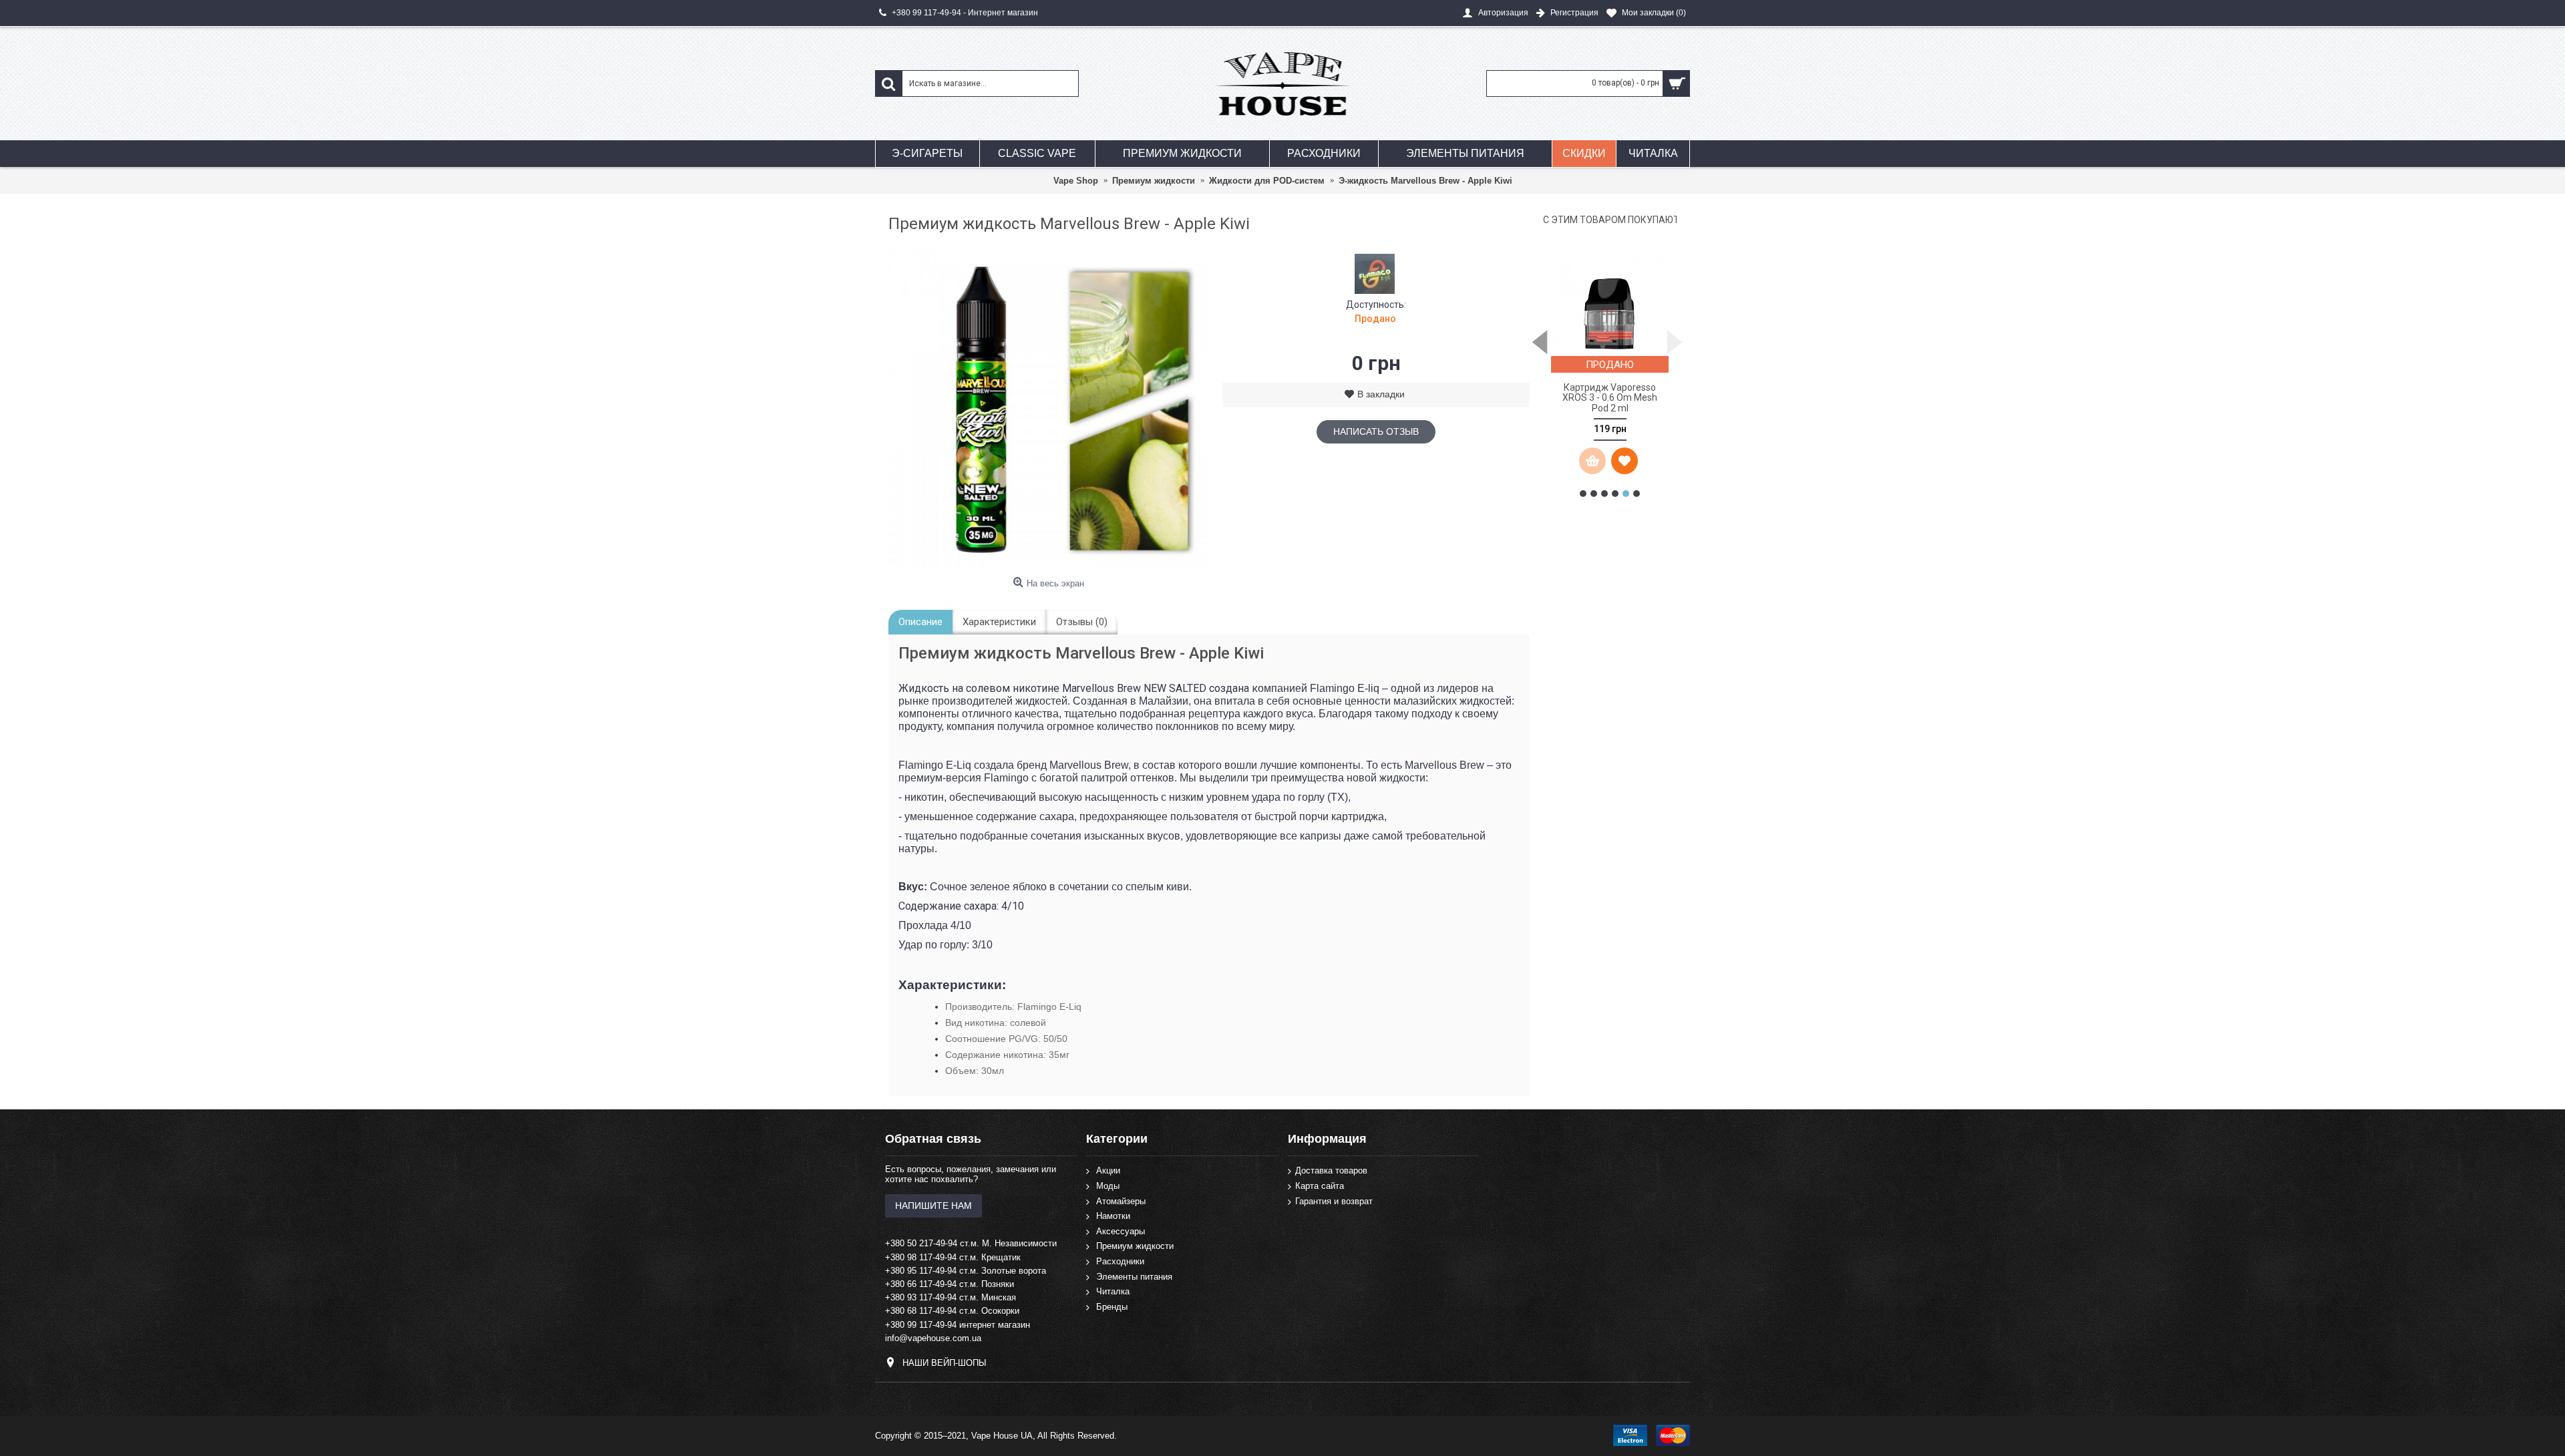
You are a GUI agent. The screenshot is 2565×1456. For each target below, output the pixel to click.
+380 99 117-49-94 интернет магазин (958, 1325)
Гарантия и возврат (1334, 1201)
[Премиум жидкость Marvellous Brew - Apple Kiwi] (1049, 411)
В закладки (1381, 394)
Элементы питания (1134, 1276)
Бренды (1112, 1307)
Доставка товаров (1331, 1170)
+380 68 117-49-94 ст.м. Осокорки (952, 1311)
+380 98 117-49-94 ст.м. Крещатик (953, 1257)
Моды (1108, 1186)
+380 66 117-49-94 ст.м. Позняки (950, 1284)
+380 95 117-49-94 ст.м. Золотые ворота (966, 1271)
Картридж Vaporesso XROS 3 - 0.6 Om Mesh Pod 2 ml (1610, 398)
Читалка (1113, 1291)
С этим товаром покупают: (1610, 220)
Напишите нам (933, 1206)
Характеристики (999, 622)
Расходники (1120, 1261)
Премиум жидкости (1135, 1246)
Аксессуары (1121, 1231)
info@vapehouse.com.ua (933, 1338)
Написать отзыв (1376, 431)
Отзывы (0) (1082, 622)
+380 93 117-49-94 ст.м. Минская (951, 1297)
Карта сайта (1320, 1186)
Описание (920, 622)
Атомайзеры (1121, 1201)
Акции (1108, 1170)
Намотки (1113, 1216)
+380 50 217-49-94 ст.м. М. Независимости (971, 1243)
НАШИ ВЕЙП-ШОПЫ (945, 1363)
